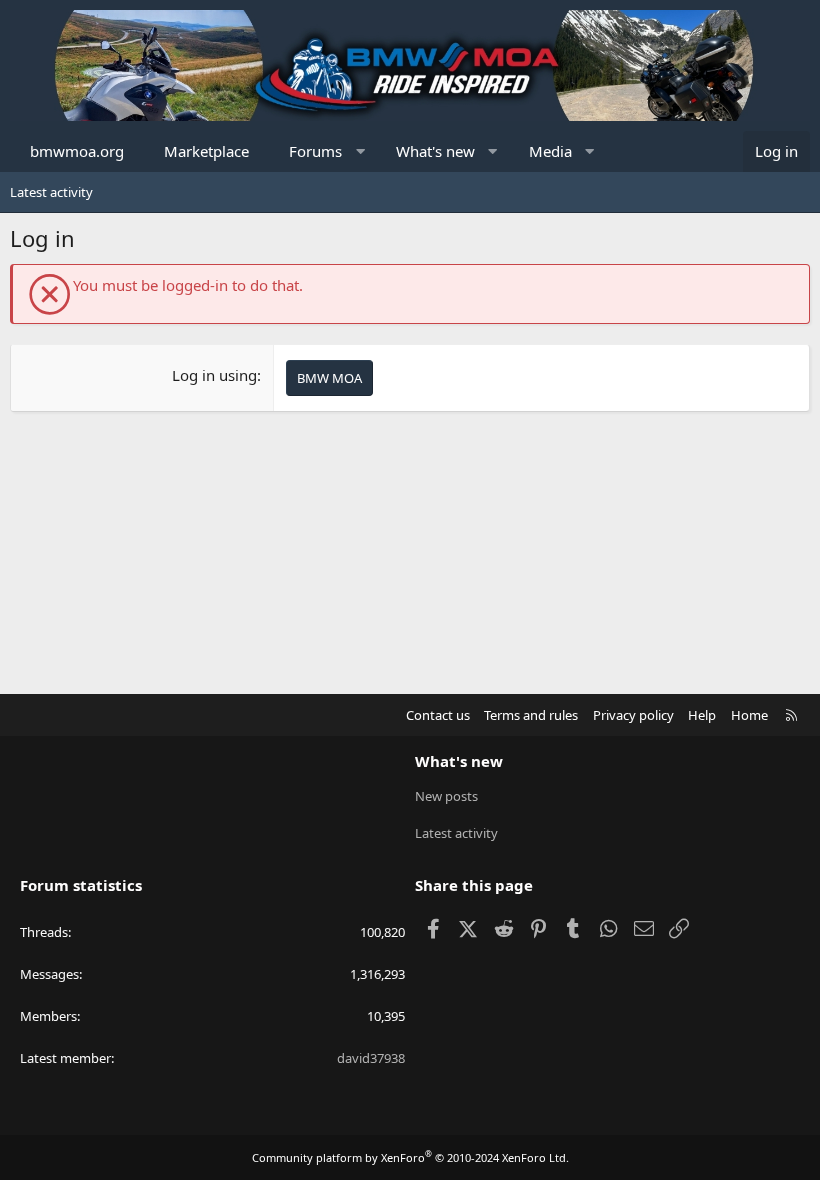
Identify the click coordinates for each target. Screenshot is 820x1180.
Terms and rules (531, 715)
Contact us (438, 715)
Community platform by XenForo (410, 1157)
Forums (315, 151)
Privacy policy (633, 715)
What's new (435, 151)
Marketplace (206, 151)
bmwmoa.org (77, 151)
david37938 (371, 1058)
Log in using (214, 375)
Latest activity (51, 192)
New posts (446, 796)
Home (749, 715)
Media (550, 151)
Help (702, 715)
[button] (360, 151)
